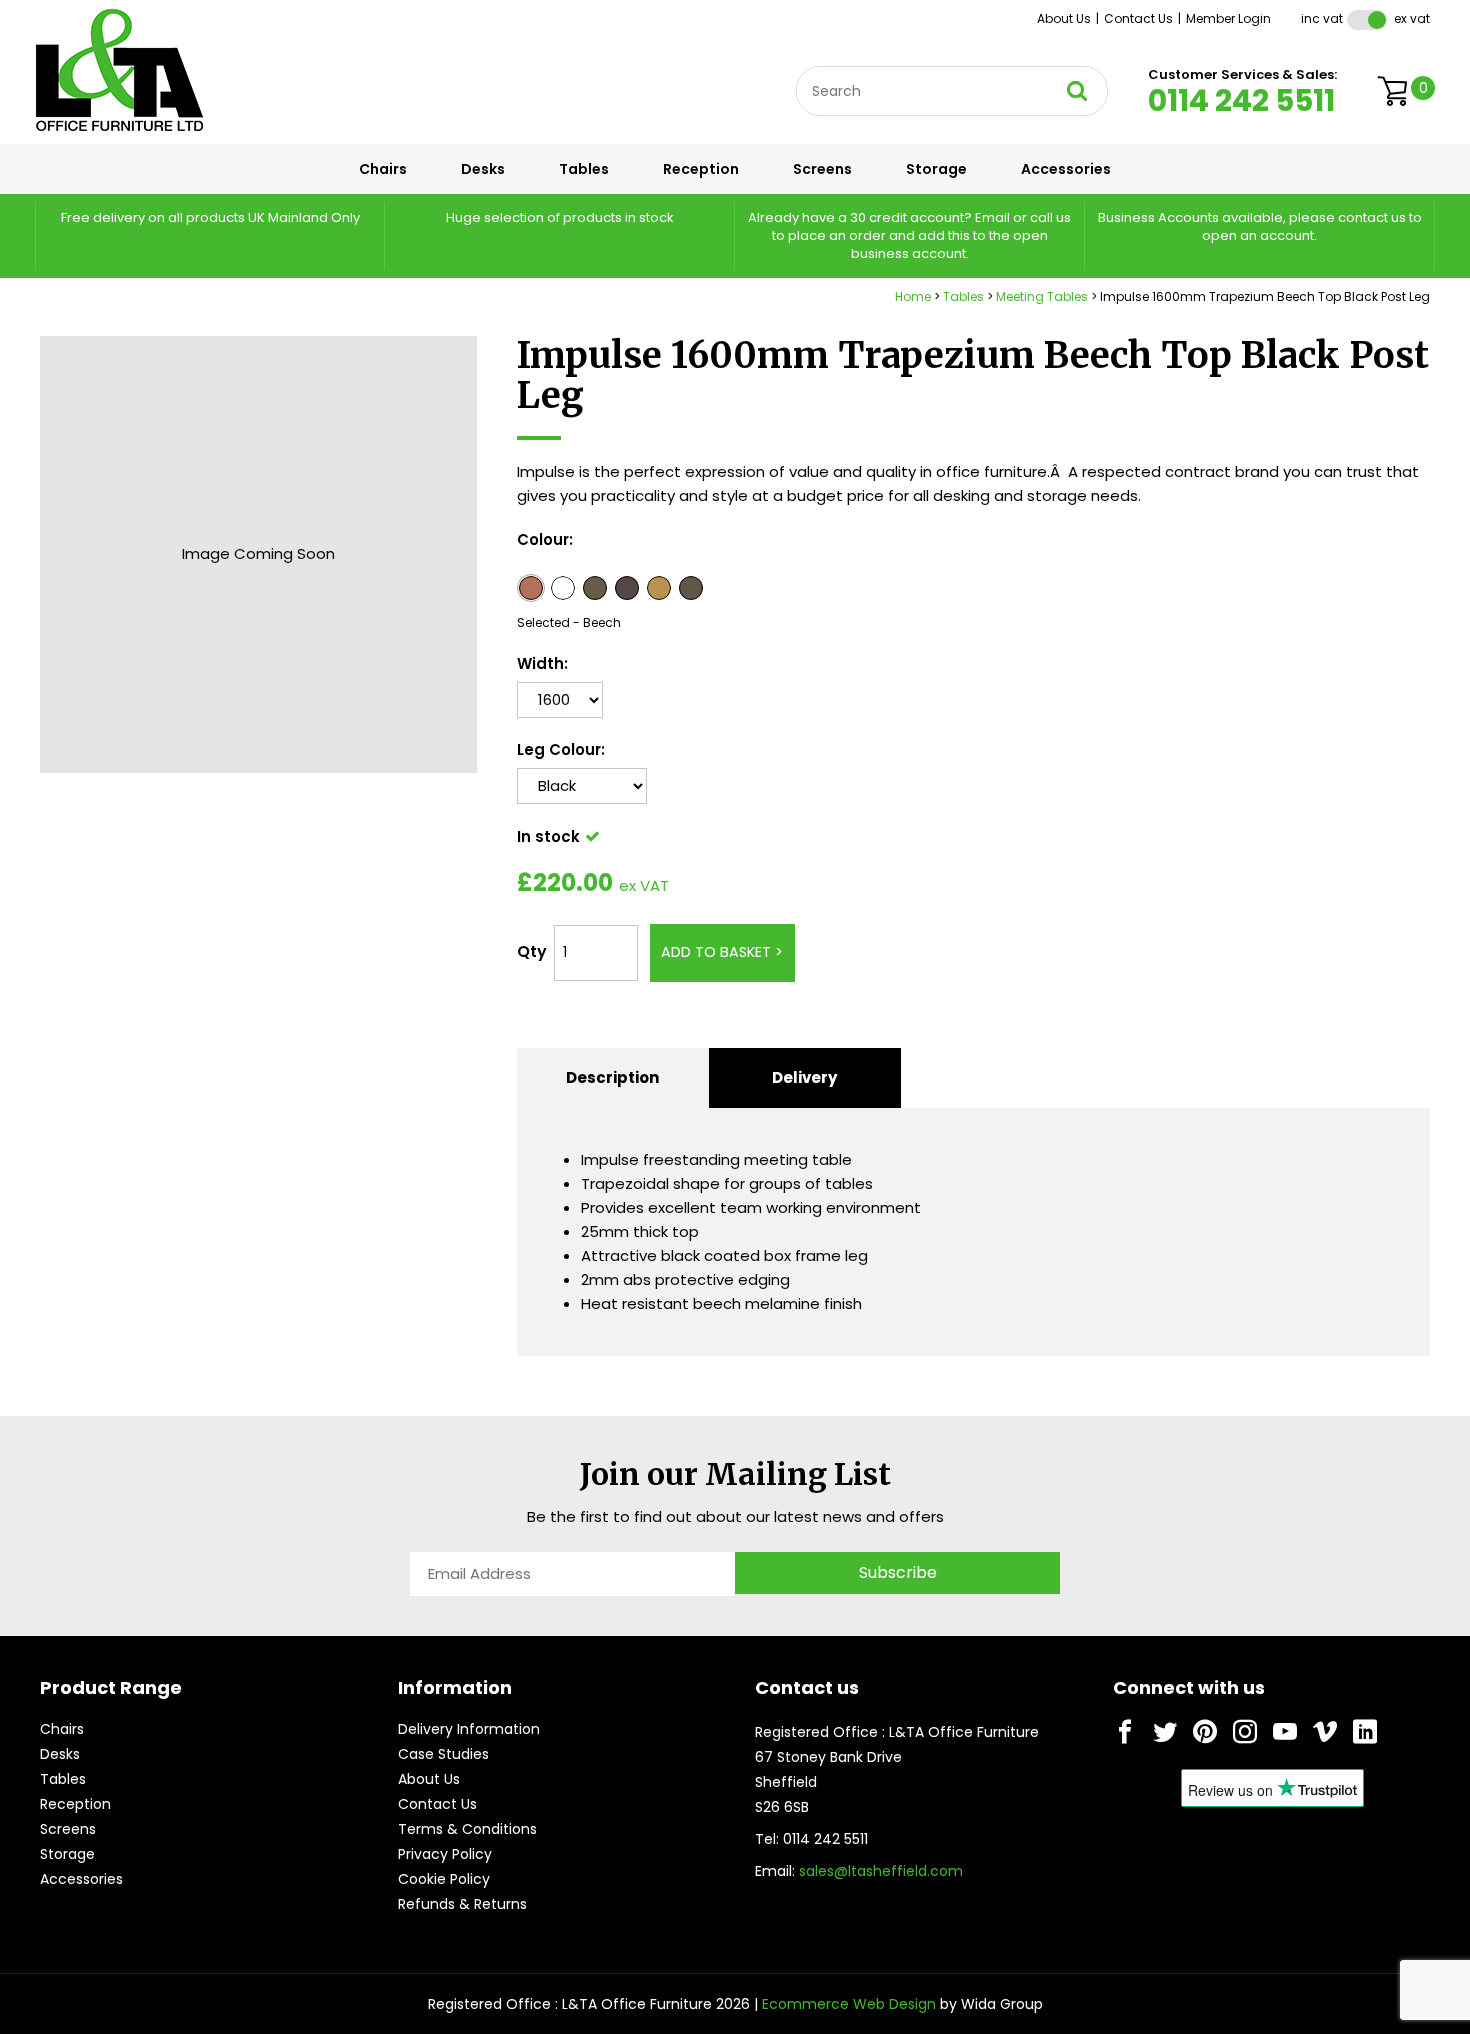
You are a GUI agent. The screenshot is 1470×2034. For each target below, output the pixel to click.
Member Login (1228, 18)
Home (913, 296)
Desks (483, 169)
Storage (936, 169)
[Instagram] (1245, 1732)
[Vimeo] (1325, 1732)
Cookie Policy (444, 1879)
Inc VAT (1322, 18)
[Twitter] (1165, 1732)
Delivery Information (469, 1729)
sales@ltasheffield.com (881, 1871)
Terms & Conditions (467, 1829)
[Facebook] (1125, 1732)
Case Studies (443, 1754)
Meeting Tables (1042, 296)
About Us (1064, 18)
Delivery (804, 1077)
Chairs (383, 169)
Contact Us (1138, 18)
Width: (542, 663)
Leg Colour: (561, 749)
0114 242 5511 (1241, 100)
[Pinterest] (1205, 1732)
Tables (584, 169)
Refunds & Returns (462, 1904)
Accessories (1066, 169)
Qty (532, 951)
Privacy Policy (445, 1854)
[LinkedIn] (1365, 1732)
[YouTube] (1285, 1732)
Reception (701, 169)
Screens (822, 169)
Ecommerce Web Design (849, 2004)
